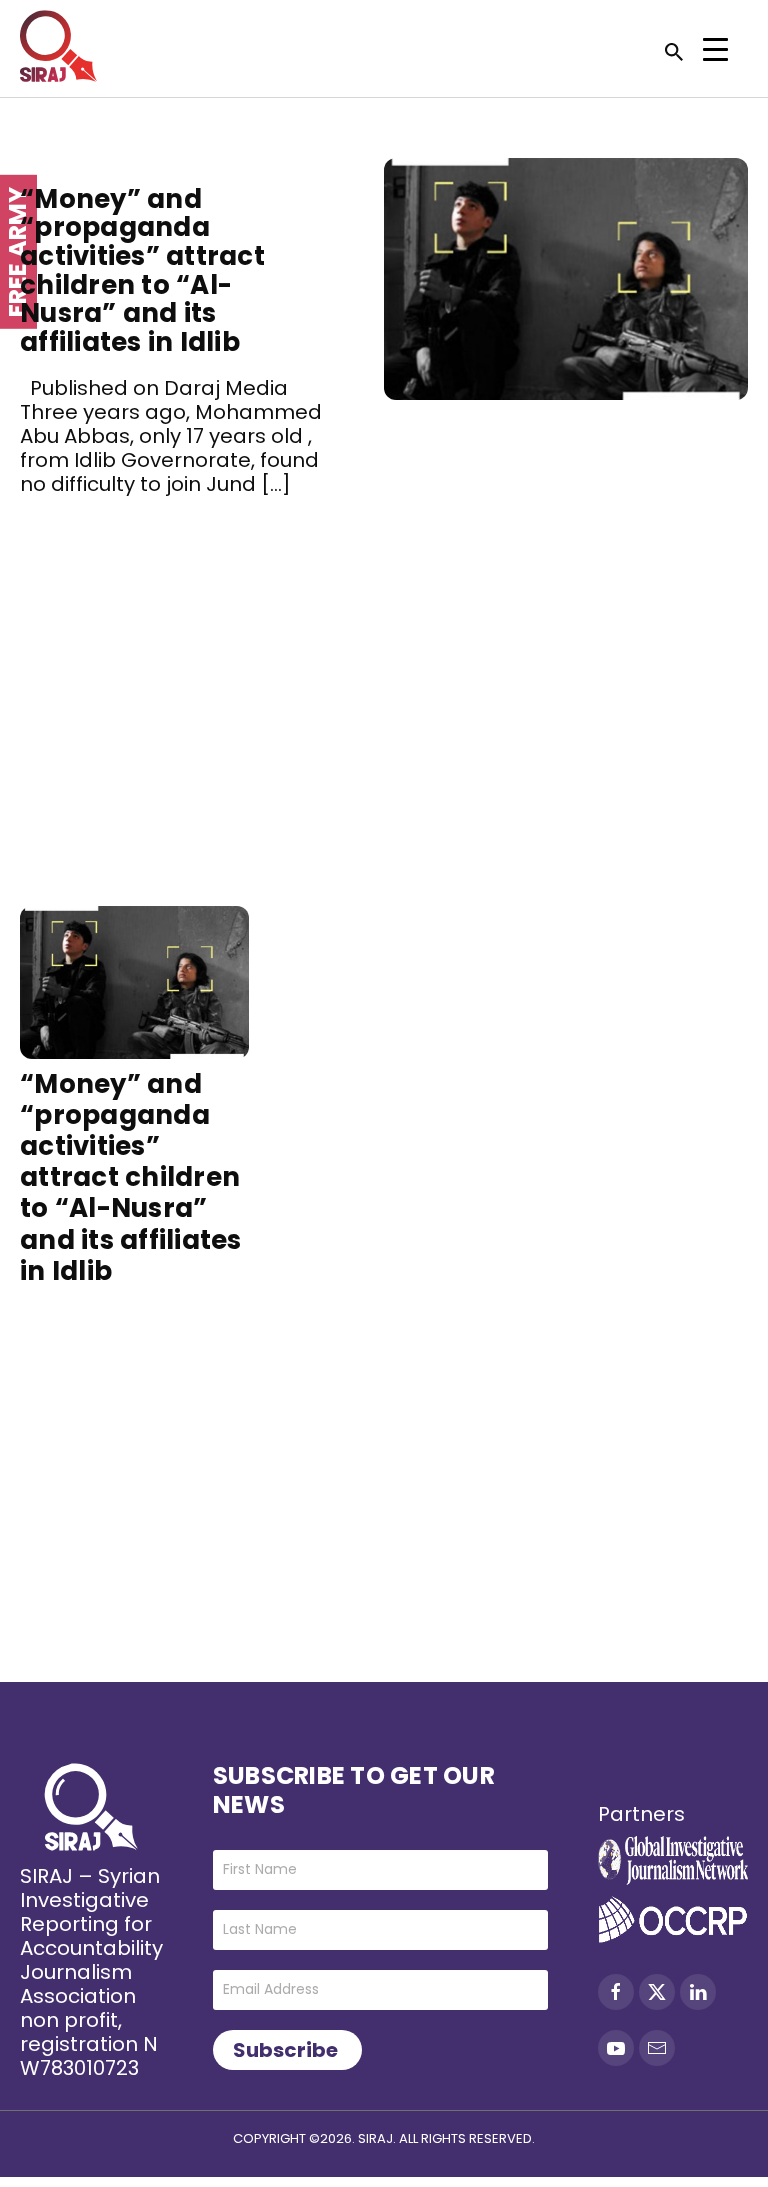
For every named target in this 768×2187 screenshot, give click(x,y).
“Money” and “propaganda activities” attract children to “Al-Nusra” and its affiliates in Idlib (142, 270)
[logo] (58, 46)
